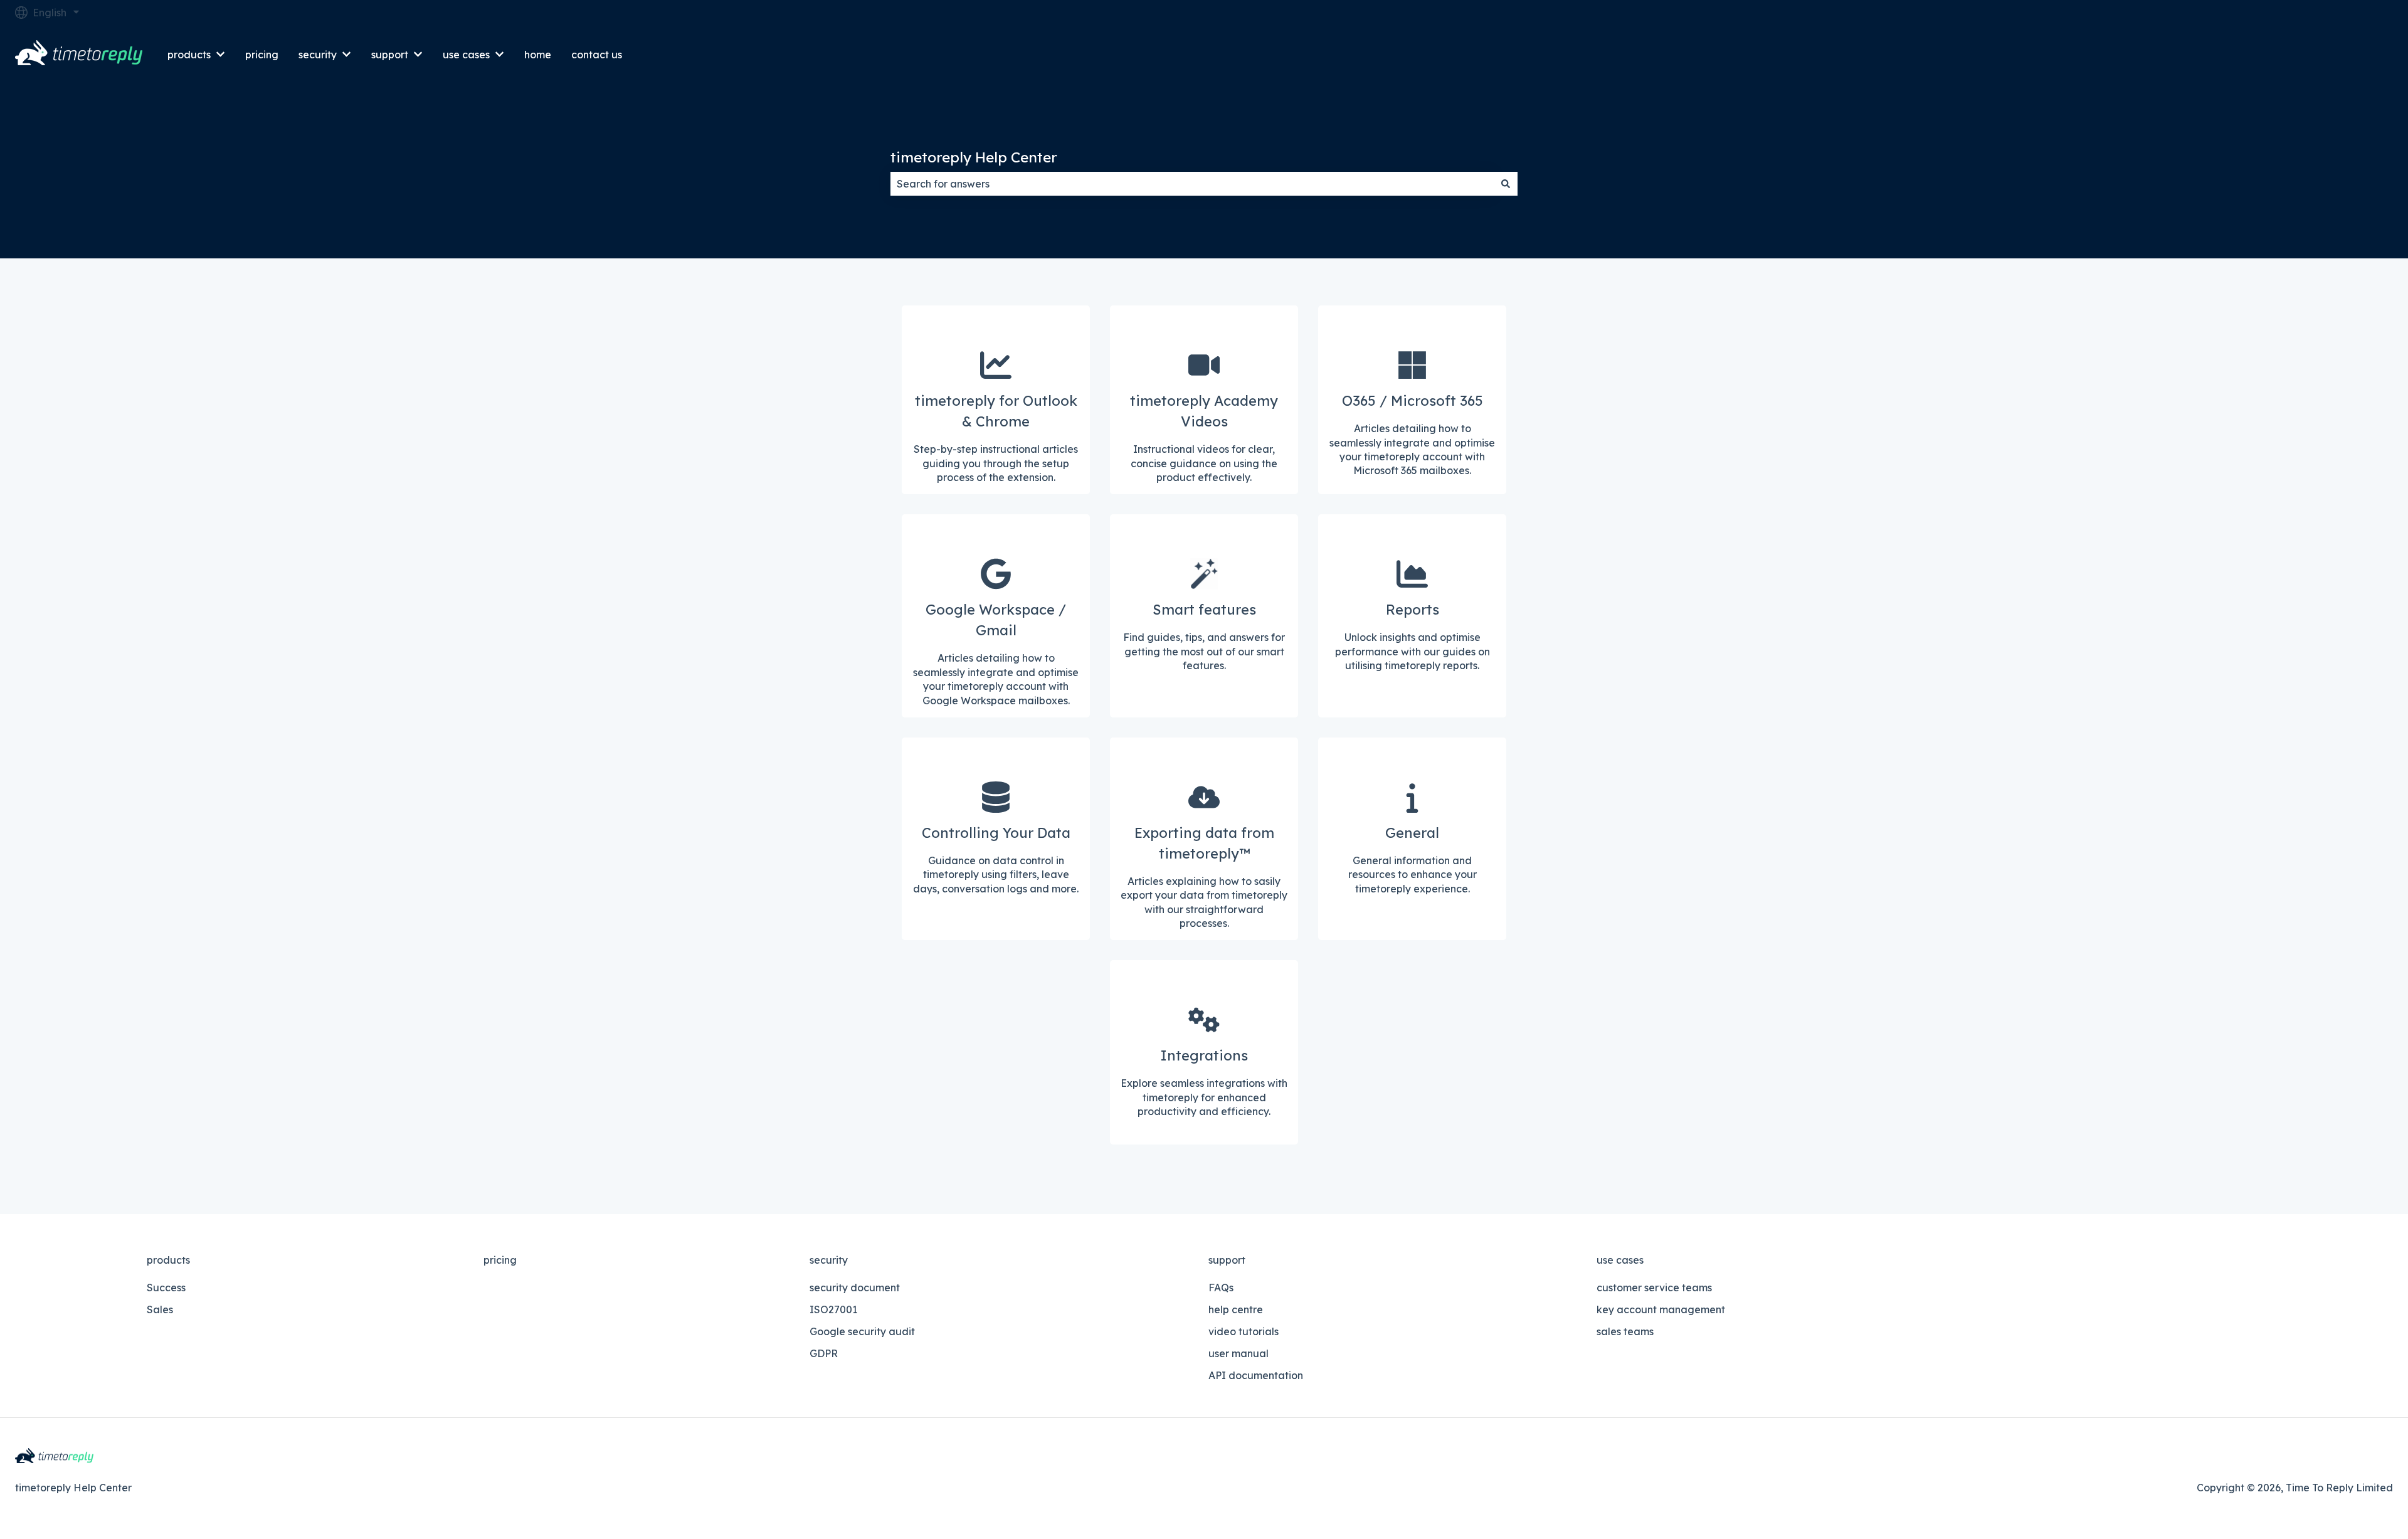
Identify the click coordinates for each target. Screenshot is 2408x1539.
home (538, 55)
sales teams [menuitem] (1625, 1331)
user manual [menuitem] (1238, 1353)
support (390, 55)
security (318, 55)
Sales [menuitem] (160, 1309)
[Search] (1506, 184)
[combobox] (1192, 184)
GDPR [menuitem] (824, 1353)
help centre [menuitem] (1236, 1309)
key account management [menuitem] (1661, 1309)
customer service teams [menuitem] (1654, 1288)
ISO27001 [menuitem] (833, 1309)
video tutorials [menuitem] (1244, 1331)
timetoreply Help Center (974, 157)
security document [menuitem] (855, 1288)
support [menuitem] (1227, 1260)
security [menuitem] (829, 1260)
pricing (262, 55)
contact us (597, 55)
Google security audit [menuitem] (862, 1331)
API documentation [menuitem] (1256, 1375)
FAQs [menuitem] (1221, 1288)
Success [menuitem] (166, 1288)
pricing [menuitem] (500, 1260)
